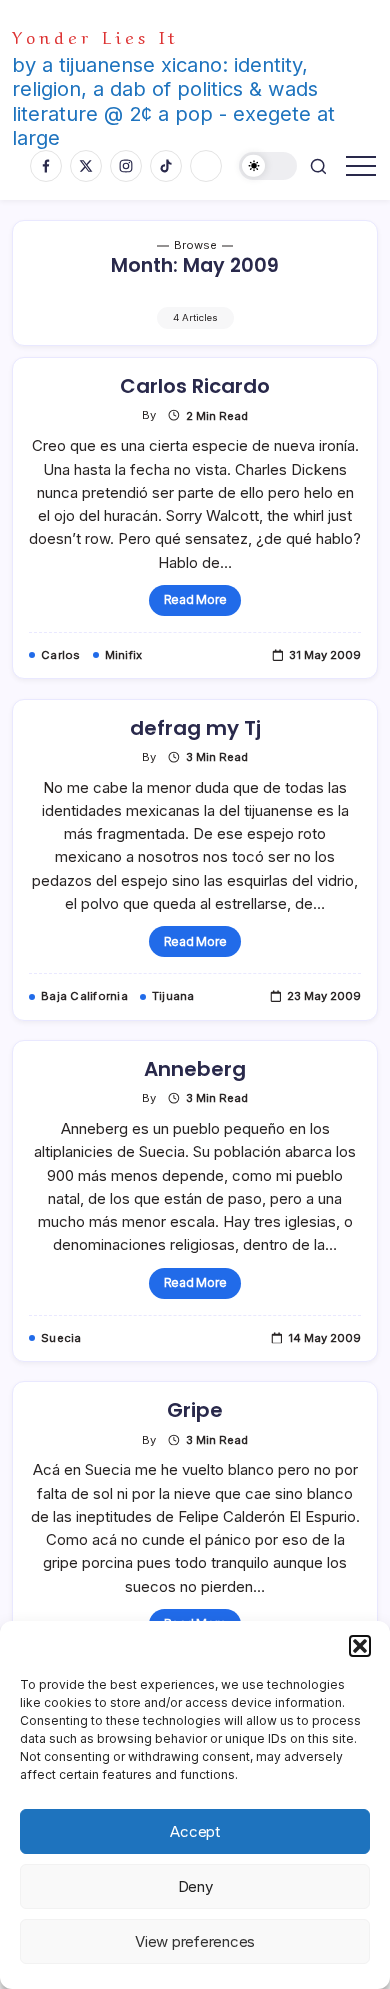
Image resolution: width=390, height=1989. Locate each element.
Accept (195, 1831)
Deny (195, 1886)
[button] (360, 1646)
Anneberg (195, 1069)
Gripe (195, 1410)
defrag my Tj (195, 728)
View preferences (195, 1941)
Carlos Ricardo (195, 386)
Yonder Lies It (95, 35)
